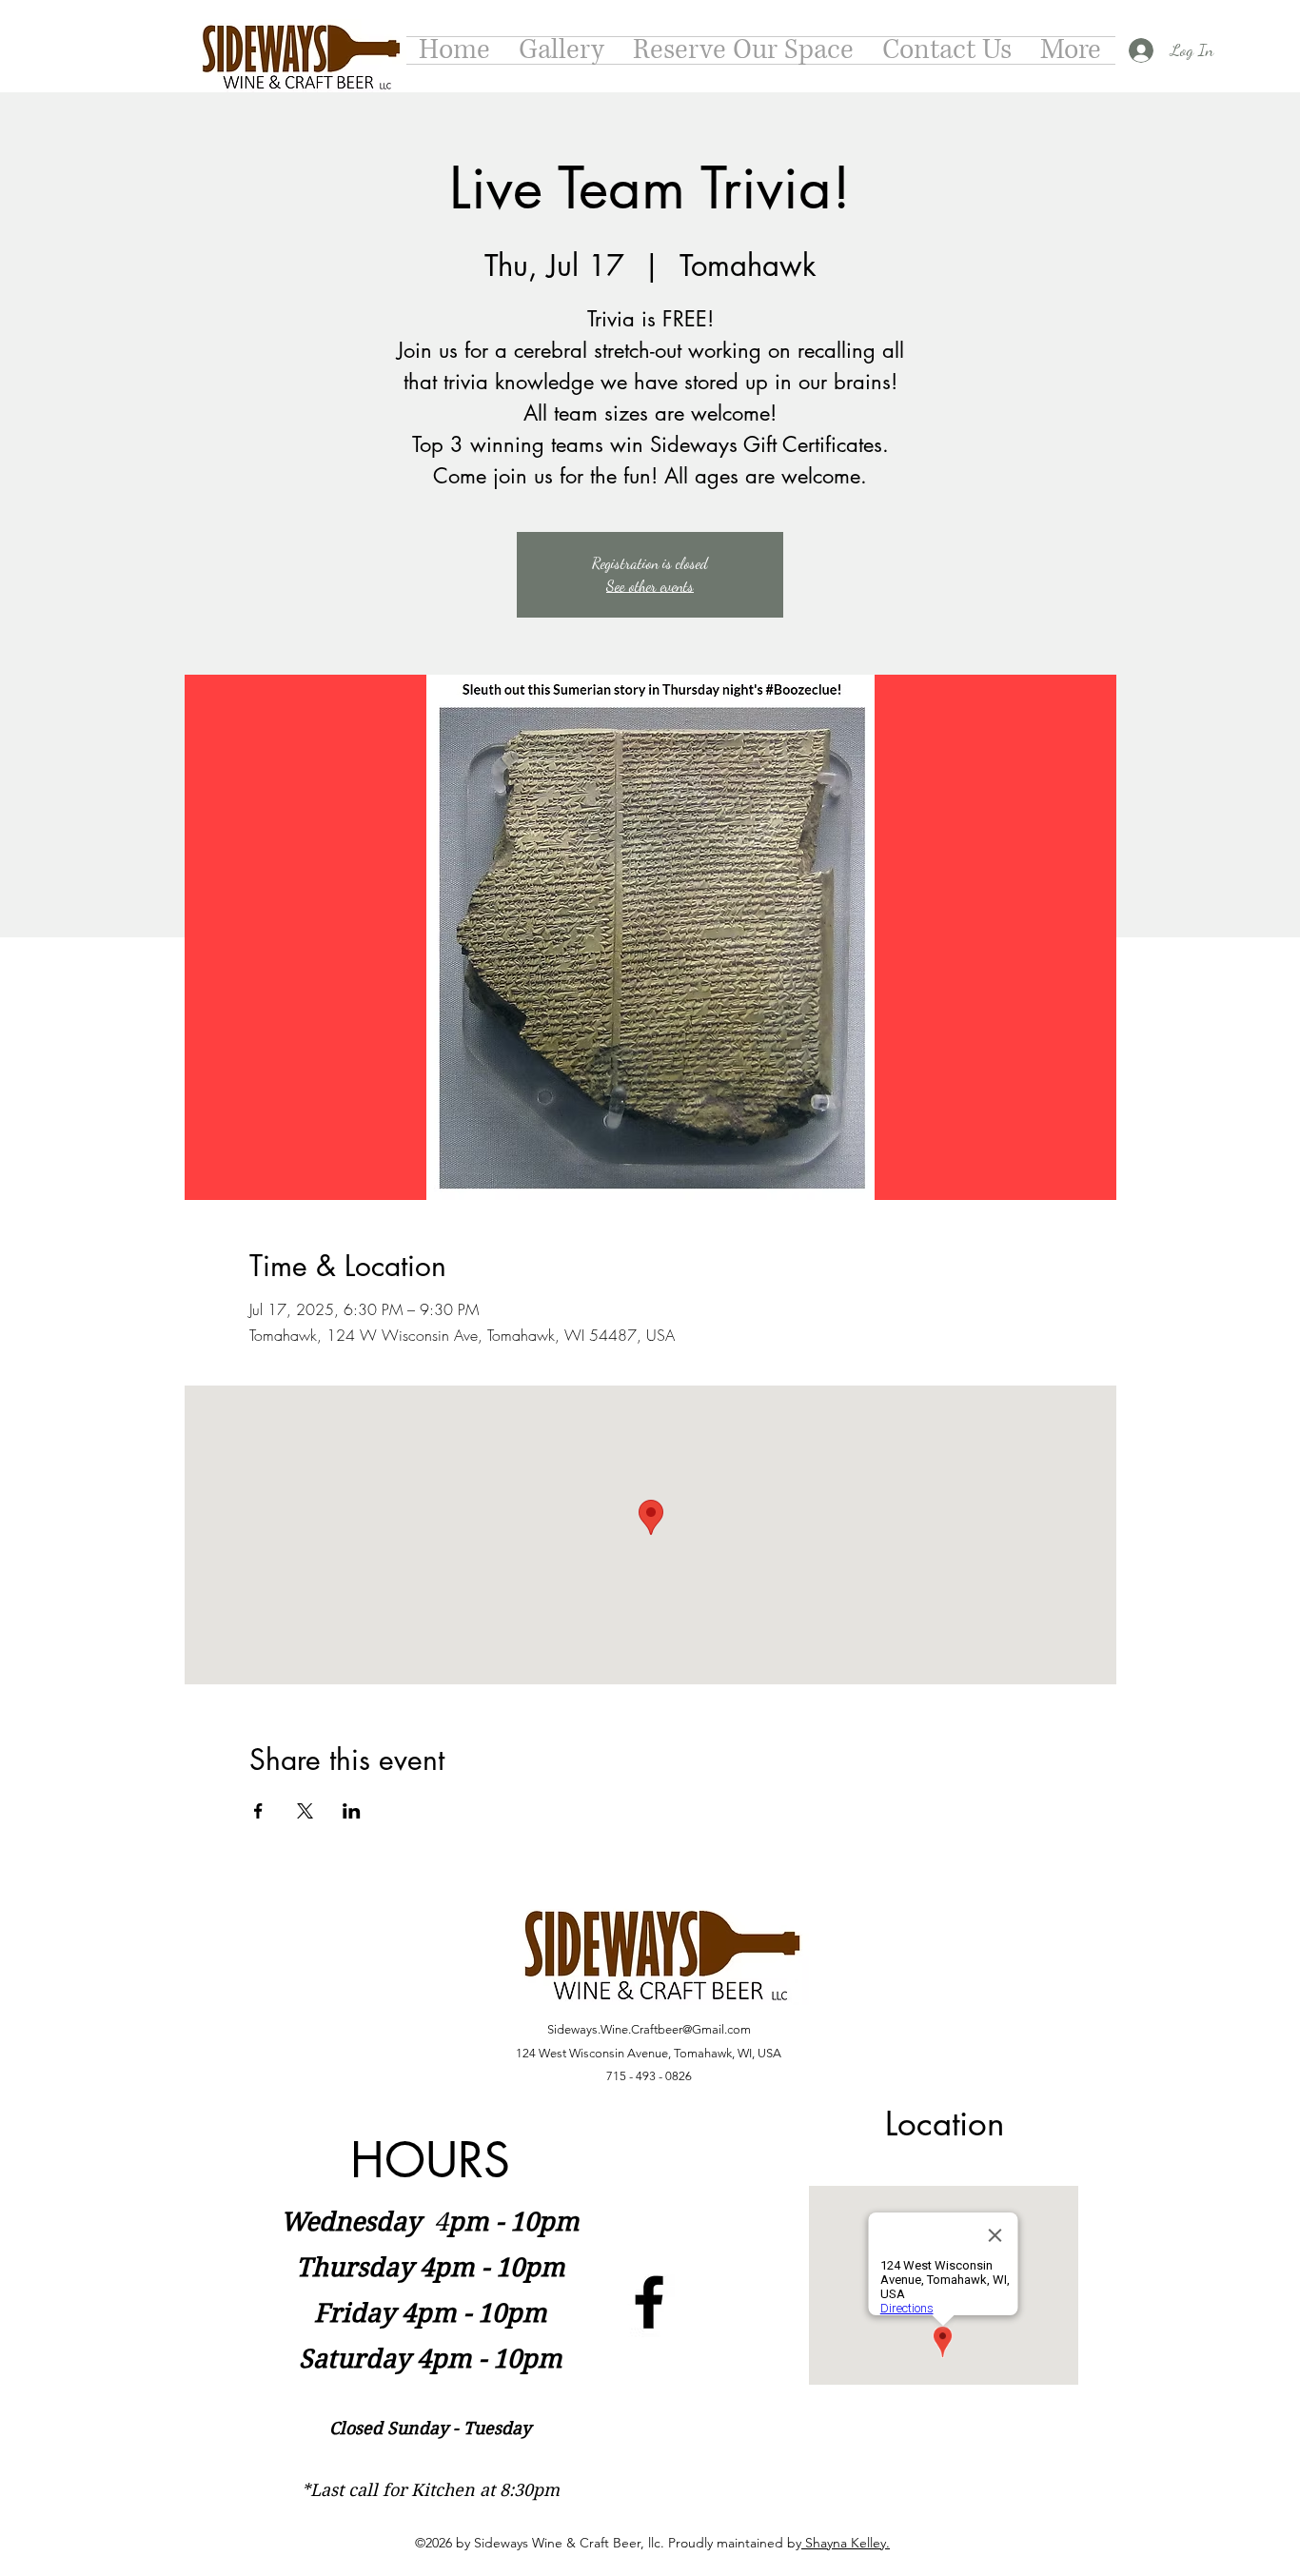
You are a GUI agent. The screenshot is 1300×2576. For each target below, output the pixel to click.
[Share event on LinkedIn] (352, 1811)
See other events (650, 586)
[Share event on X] (305, 1811)
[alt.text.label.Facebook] (649, 2302)
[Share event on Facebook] (258, 1811)
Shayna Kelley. (846, 2543)
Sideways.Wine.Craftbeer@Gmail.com (649, 2029)
